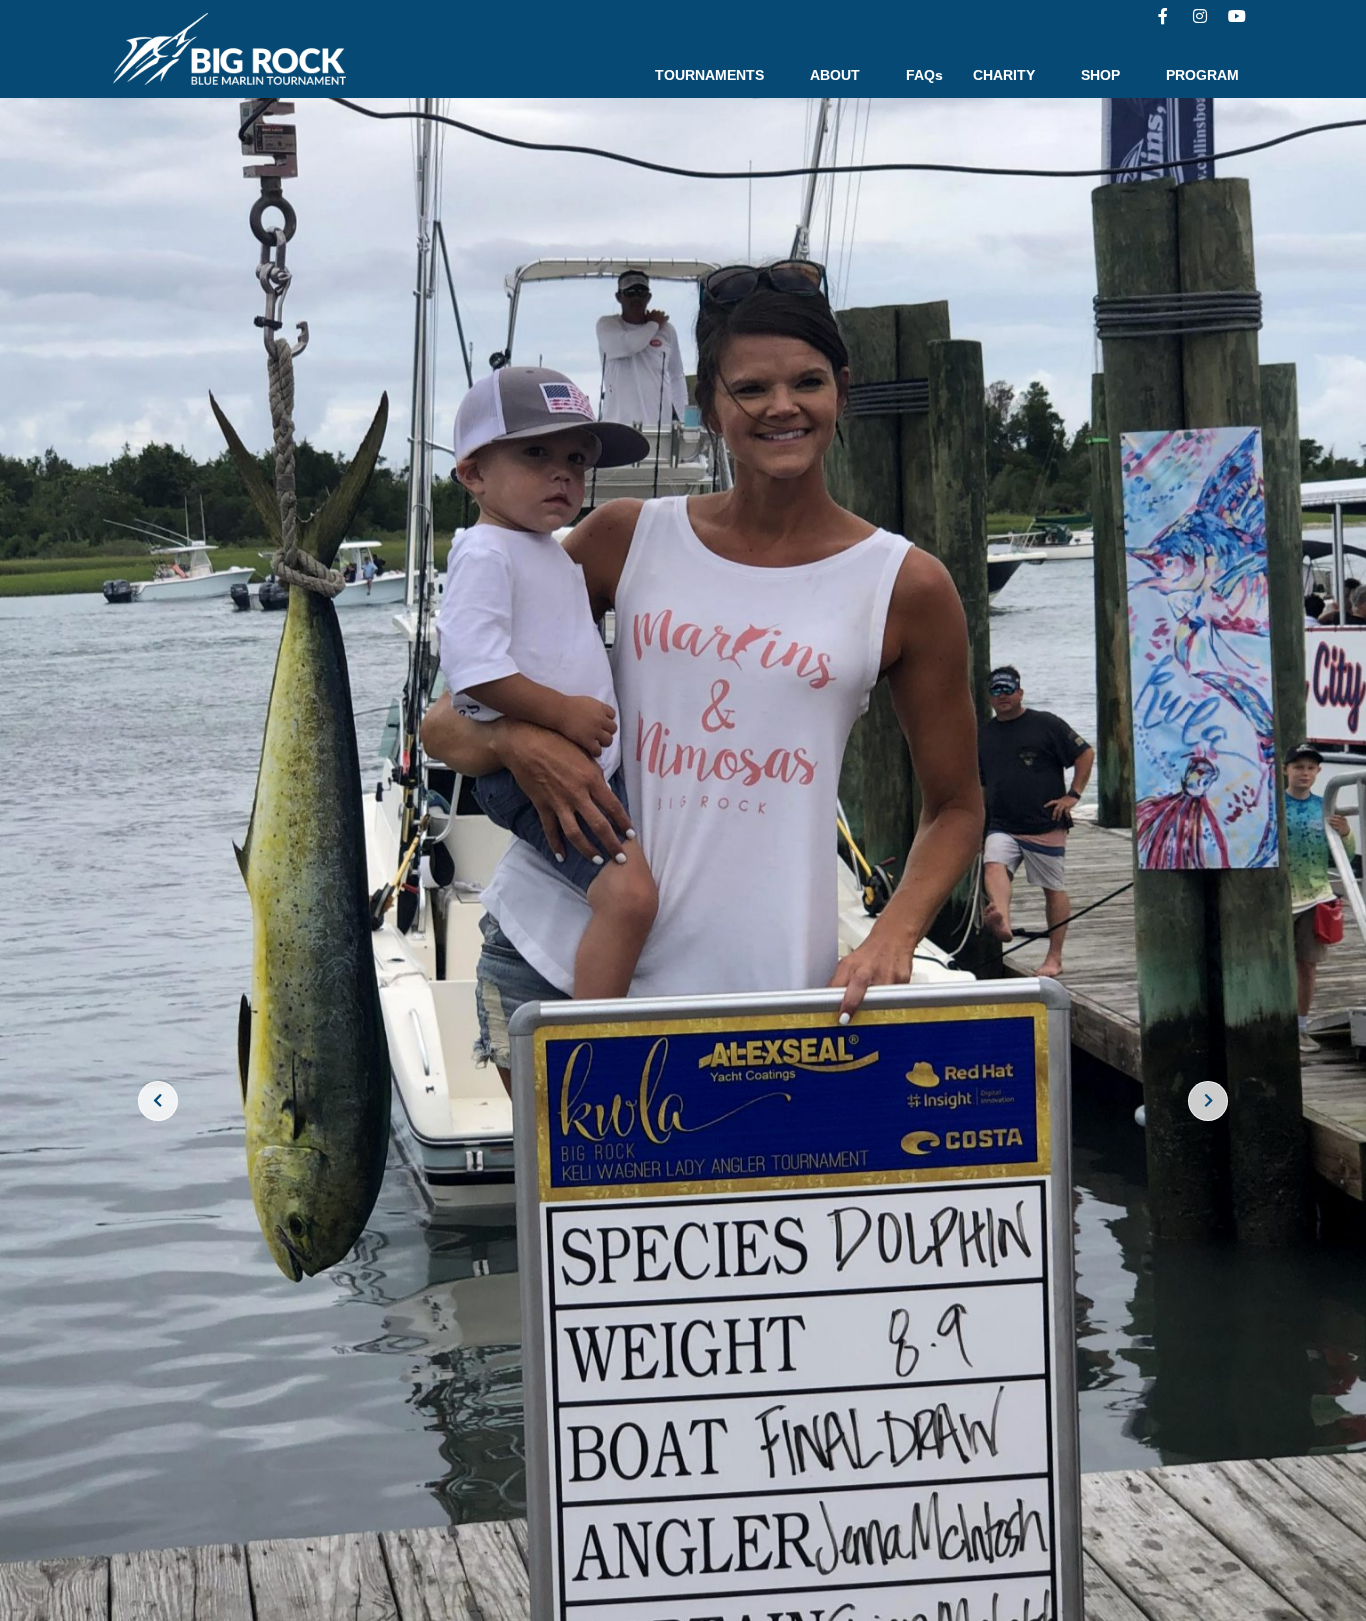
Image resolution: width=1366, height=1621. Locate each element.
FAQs (924, 75)
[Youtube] (1237, 16)
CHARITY (1004, 75)
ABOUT (835, 75)
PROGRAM (1202, 75)
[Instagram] (1200, 16)
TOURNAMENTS (709, 75)
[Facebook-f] (1163, 16)
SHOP (1100, 75)
